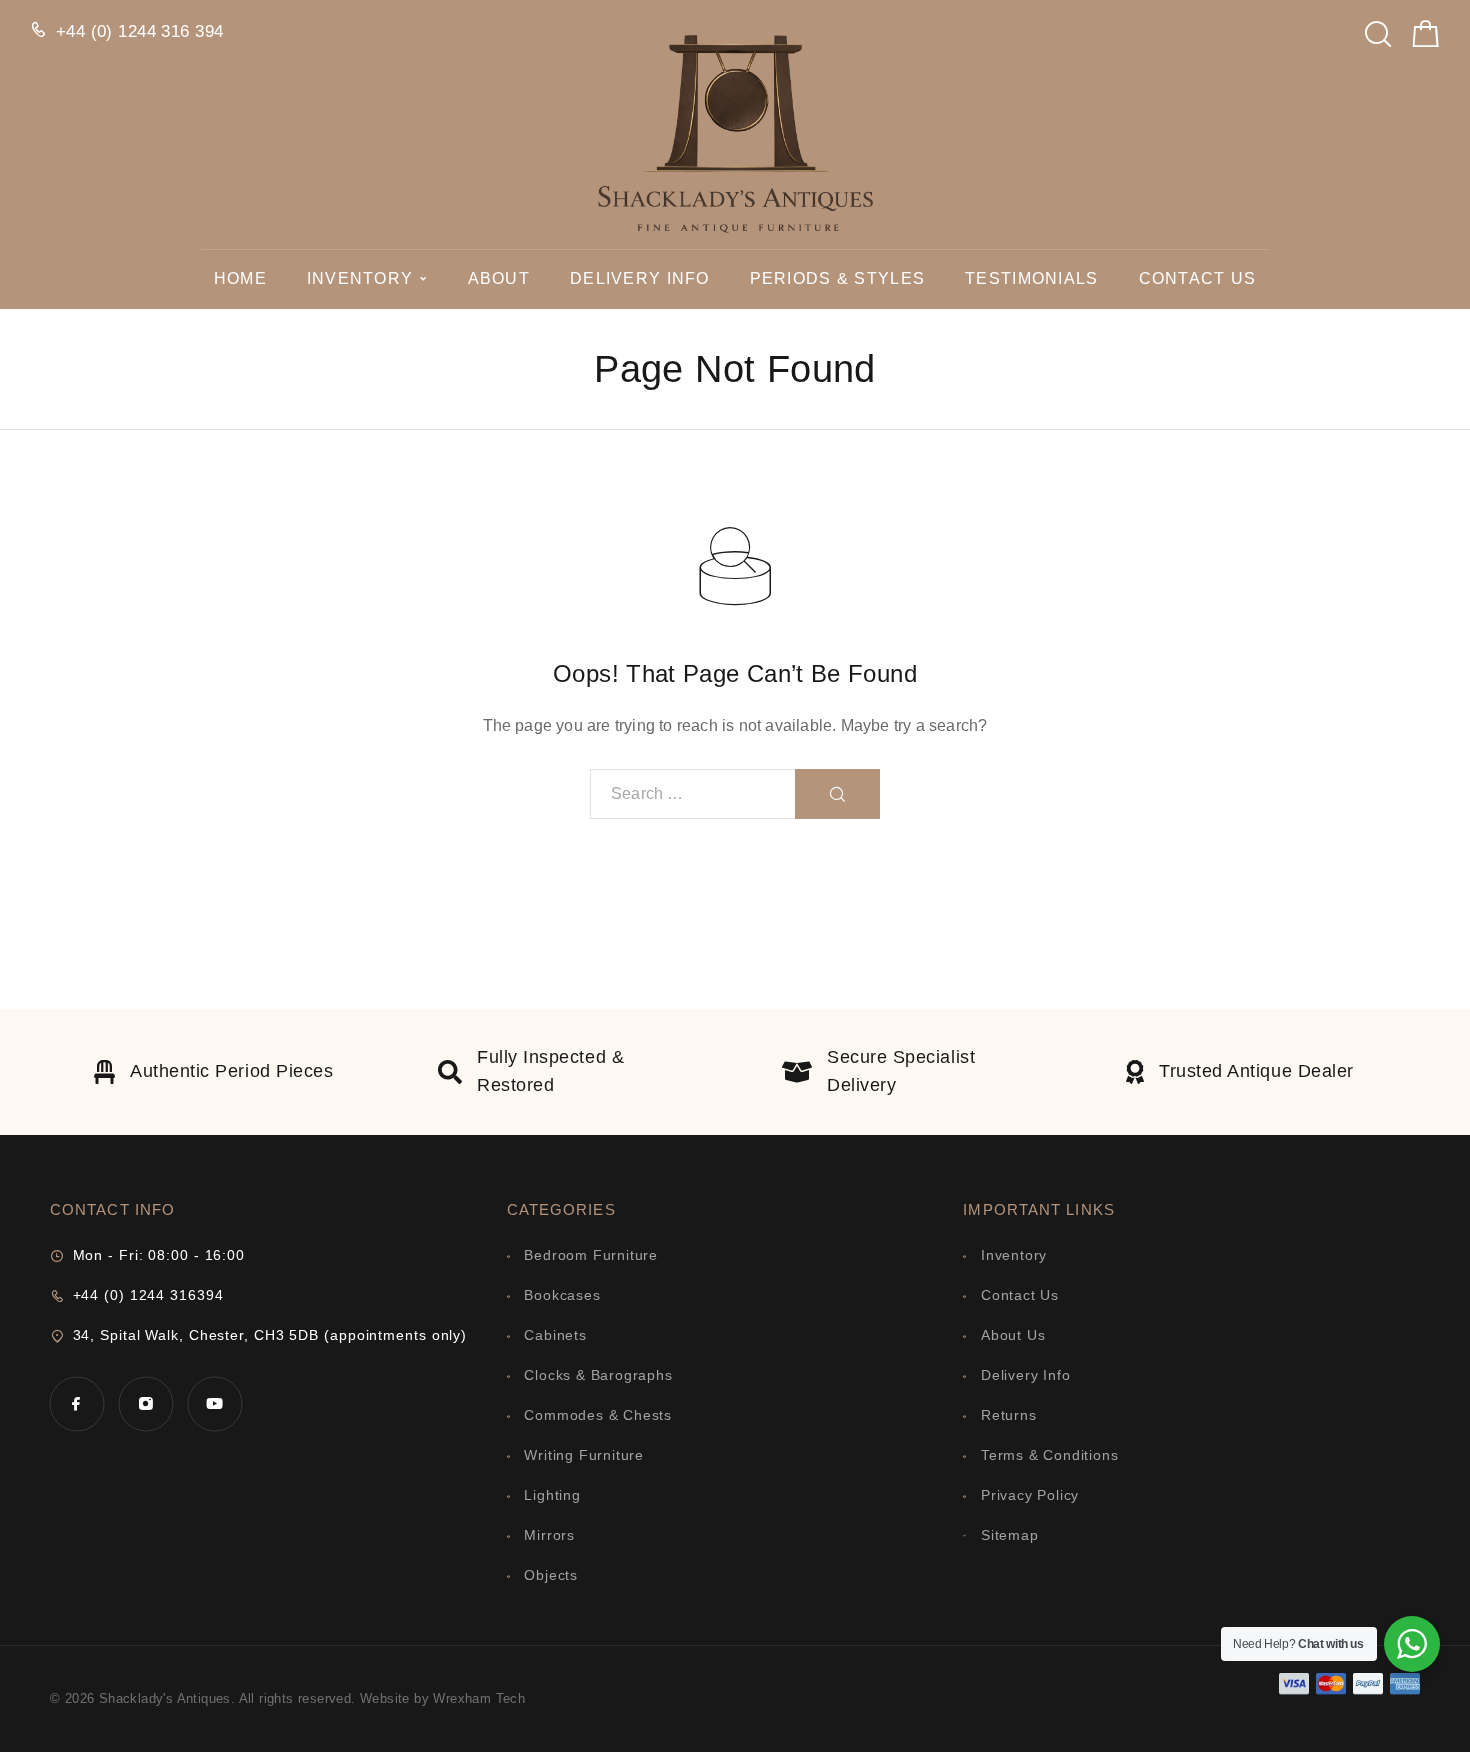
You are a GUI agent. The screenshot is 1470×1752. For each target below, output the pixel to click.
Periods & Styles (837, 278)
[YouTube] (214, 1403)
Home (240, 278)
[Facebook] (76, 1403)
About (499, 278)
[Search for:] (693, 794)
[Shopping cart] (1426, 38)
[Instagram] (145, 1403)
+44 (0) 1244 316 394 (140, 31)
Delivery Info (640, 278)
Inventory (360, 278)
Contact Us (1198, 278)
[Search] (1378, 28)
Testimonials (1031, 278)
